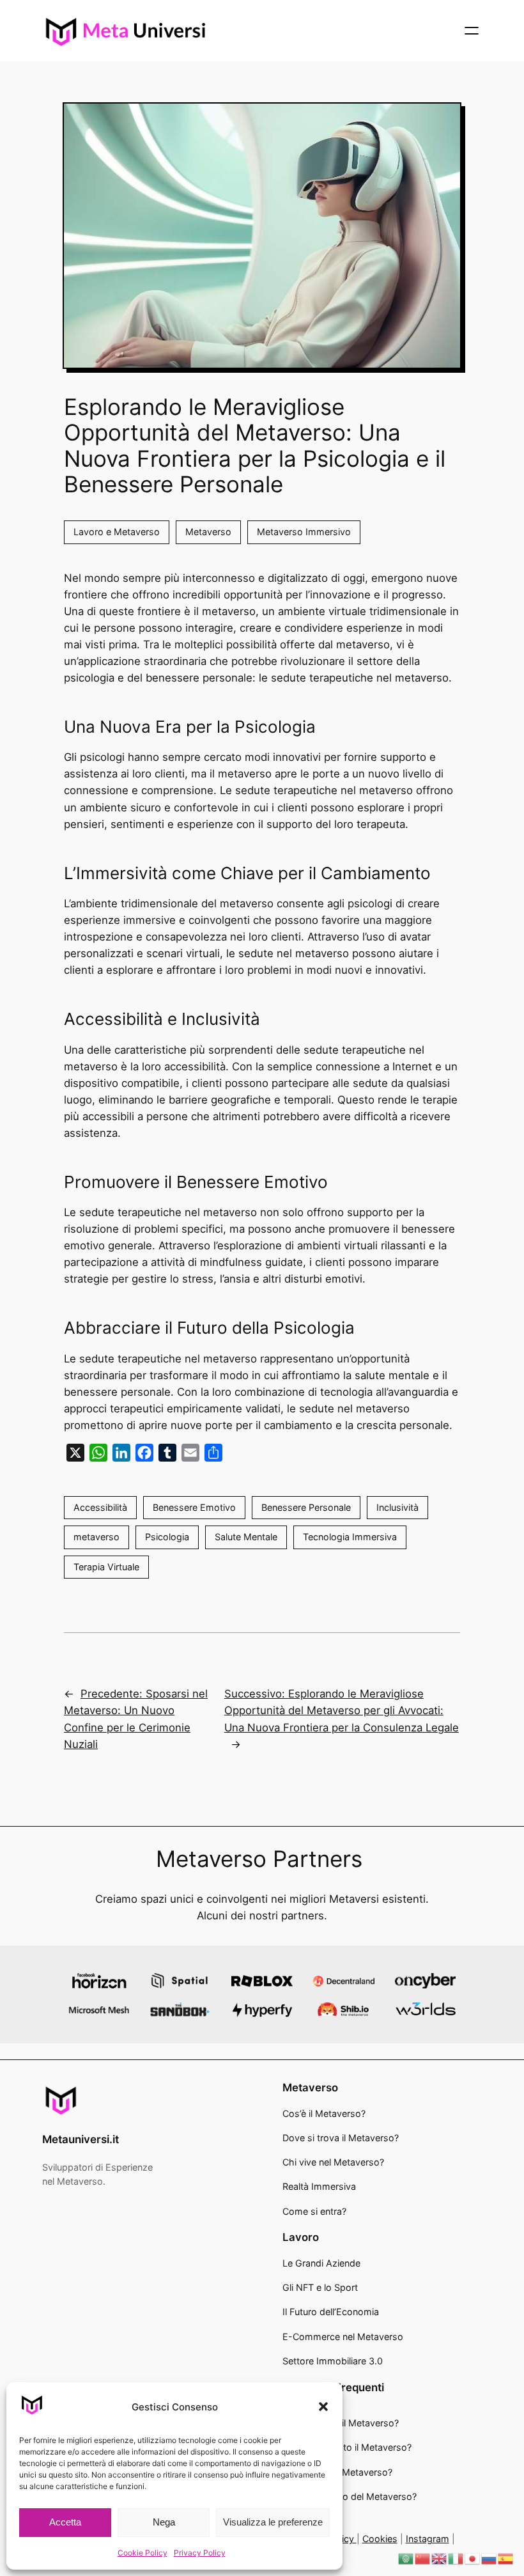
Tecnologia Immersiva (350, 1537)
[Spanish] (506, 2558)
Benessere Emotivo (194, 1507)
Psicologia (167, 1537)
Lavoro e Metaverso (117, 532)
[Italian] (456, 2558)
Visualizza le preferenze (273, 2522)
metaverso (96, 1537)
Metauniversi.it (81, 2139)
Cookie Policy (143, 2553)
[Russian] (489, 2558)
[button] (323, 2407)
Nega (164, 2522)
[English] (440, 2558)
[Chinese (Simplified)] (423, 2558)
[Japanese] (473, 2558)
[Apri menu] (472, 31)
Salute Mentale (246, 1537)
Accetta (65, 2522)
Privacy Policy (200, 2553)
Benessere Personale (306, 1507)
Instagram (428, 2539)
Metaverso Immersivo (304, 532)
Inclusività (397, 1507)
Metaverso (208, 532)
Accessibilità (100, 1507)
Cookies (380, 2539)
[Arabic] (406, 2558)
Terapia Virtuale (106, 1567)
